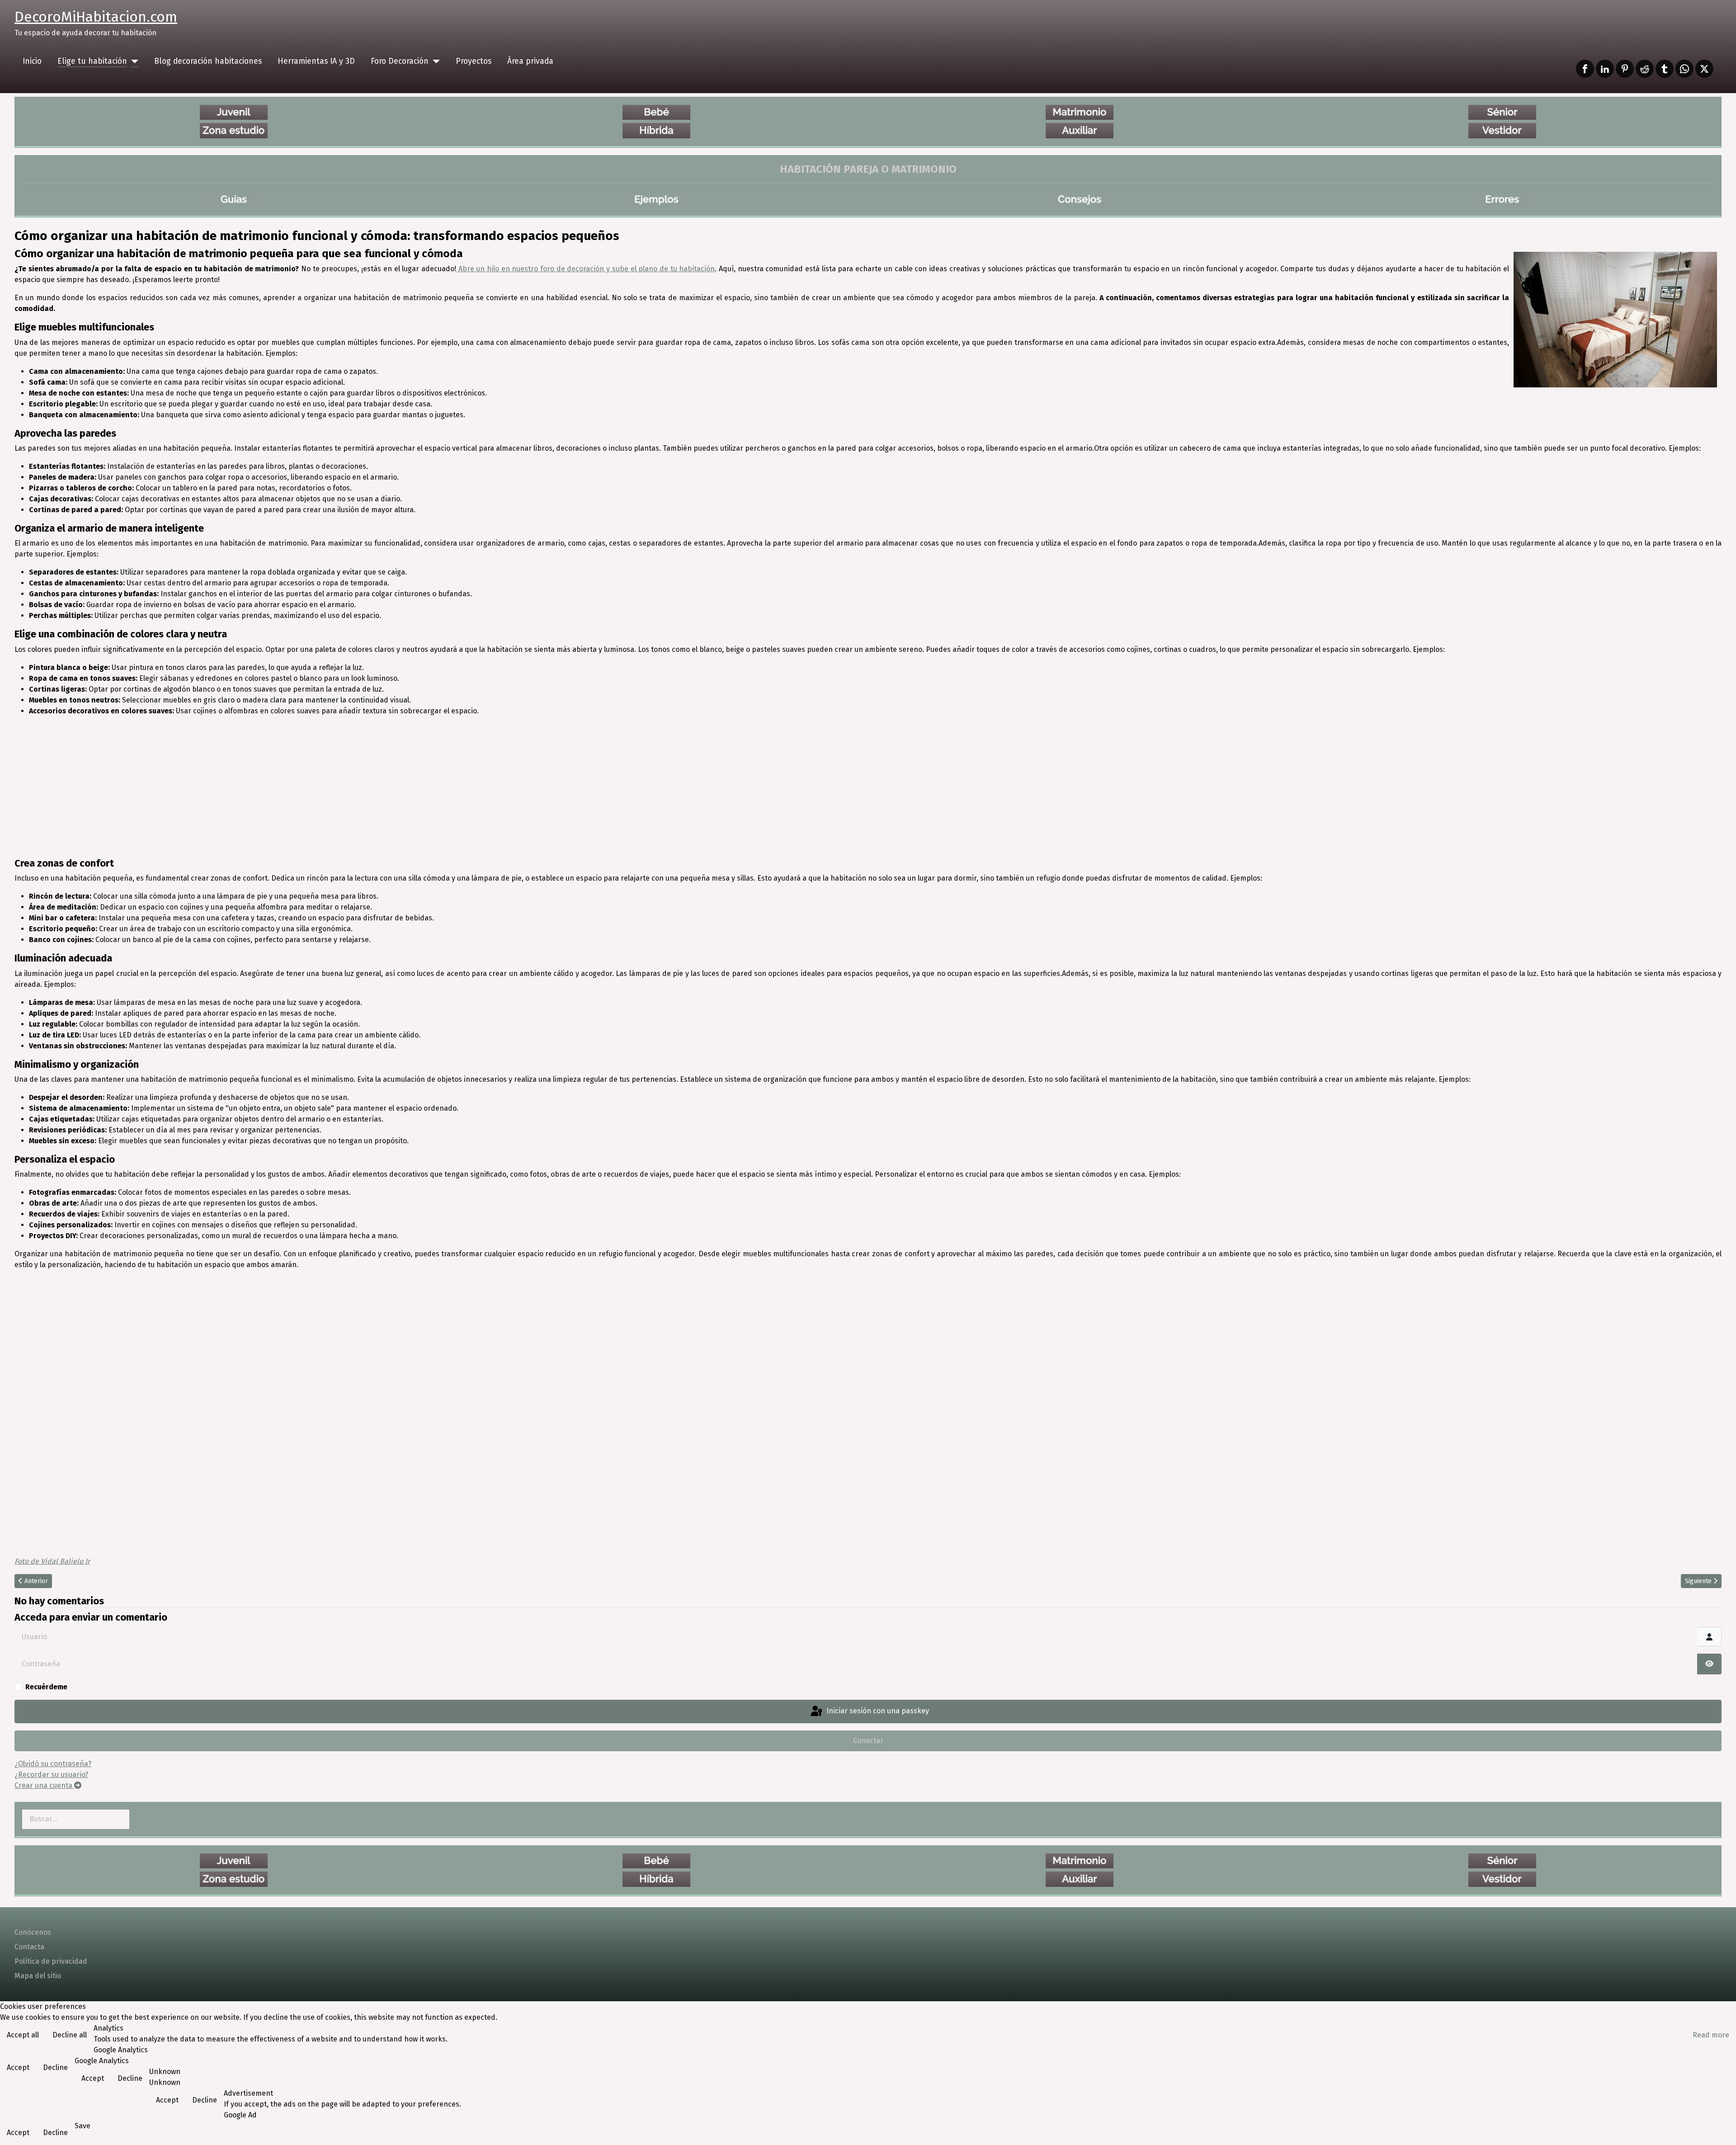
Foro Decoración (400, 61)
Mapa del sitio (38, 1976)
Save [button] (83, 2126)
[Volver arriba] (1720, 2128)
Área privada (530, 61)
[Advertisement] (868, 787)
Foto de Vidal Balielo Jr (52, 1561)
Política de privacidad (51, 1961)
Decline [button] (55, 2067)
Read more (1711, 2035)
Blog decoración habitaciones (208, 61)
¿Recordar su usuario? (51, 1775)
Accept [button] (18, 2067)
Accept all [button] (23, 2035)
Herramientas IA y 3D (316, 61)
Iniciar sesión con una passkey (877, 1711)
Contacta (29, 1947)
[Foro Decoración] (434, 61)
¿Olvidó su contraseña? (53, 1764)
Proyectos (474, 61)
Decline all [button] (70, 2035)
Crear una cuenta (44, 1785)
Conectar (868, 1741)
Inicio (32, 61)
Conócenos (33, 1932)
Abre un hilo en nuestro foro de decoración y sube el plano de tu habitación (585, 269)
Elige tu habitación (92, 61)
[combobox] (76, 1819)
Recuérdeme (46, 1687)
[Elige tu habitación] (133, 61)
